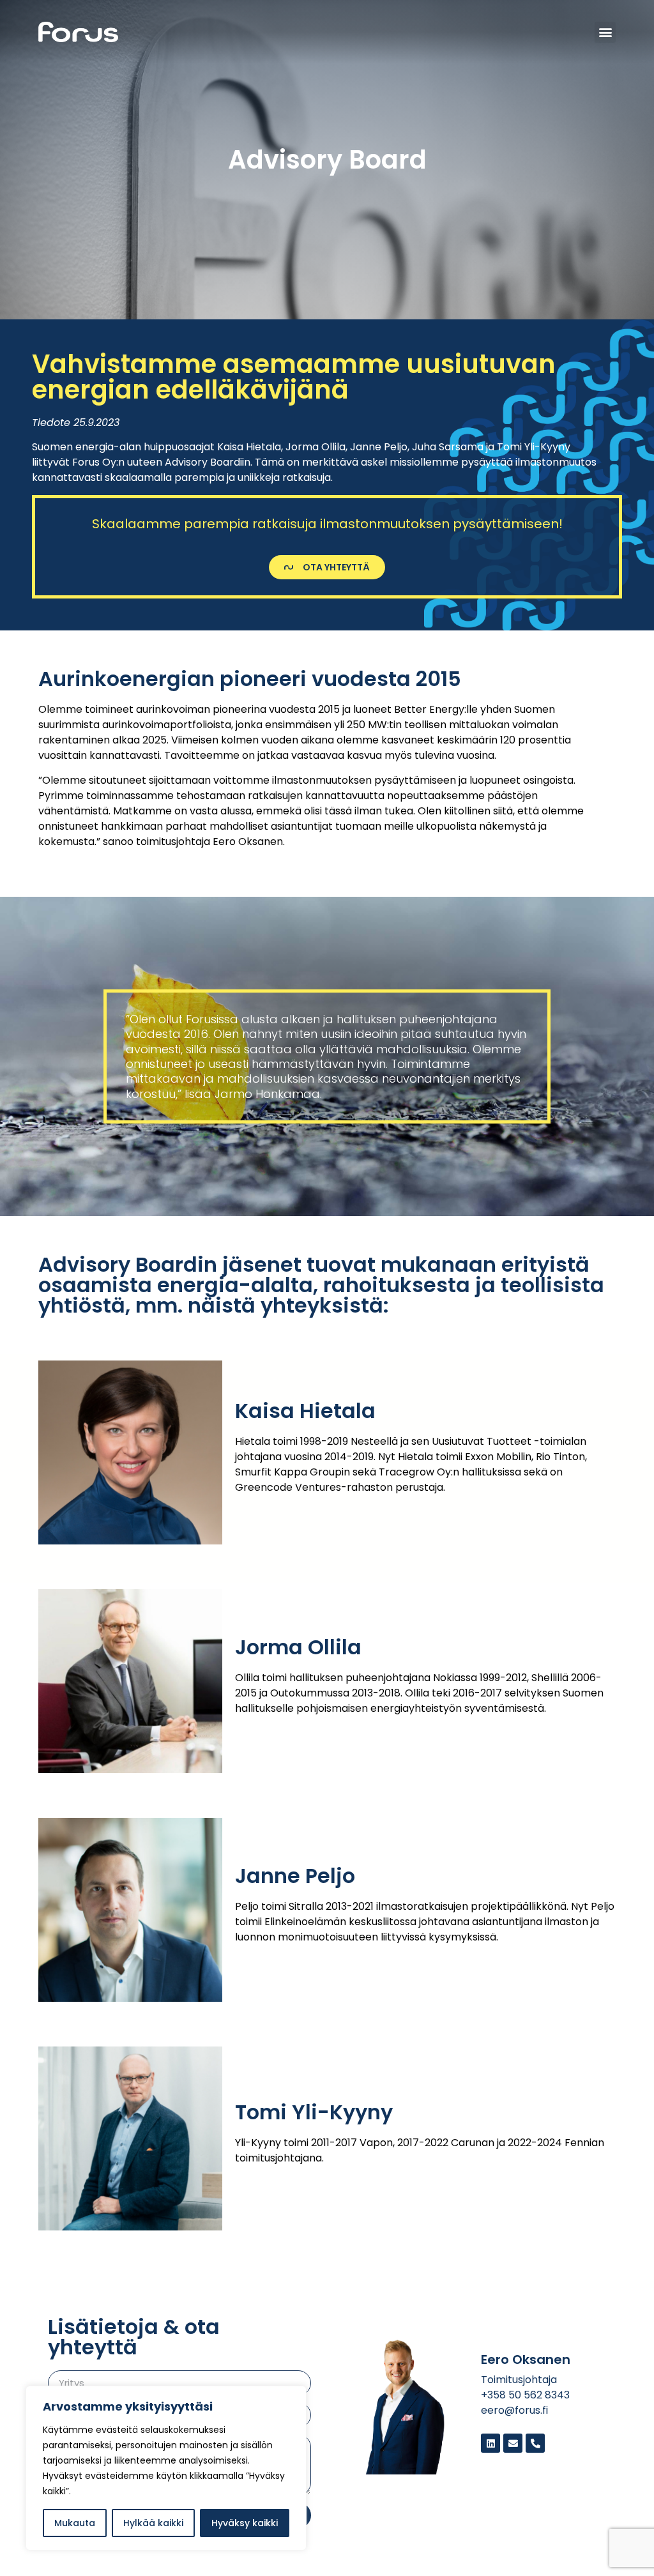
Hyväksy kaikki (245, 2523)
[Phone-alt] (535, 2443)
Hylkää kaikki (153, 2523)
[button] (605, 32)
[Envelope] (513, 2443)
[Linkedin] (490, 2443)
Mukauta (75, 2523)
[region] (166, 2468)
